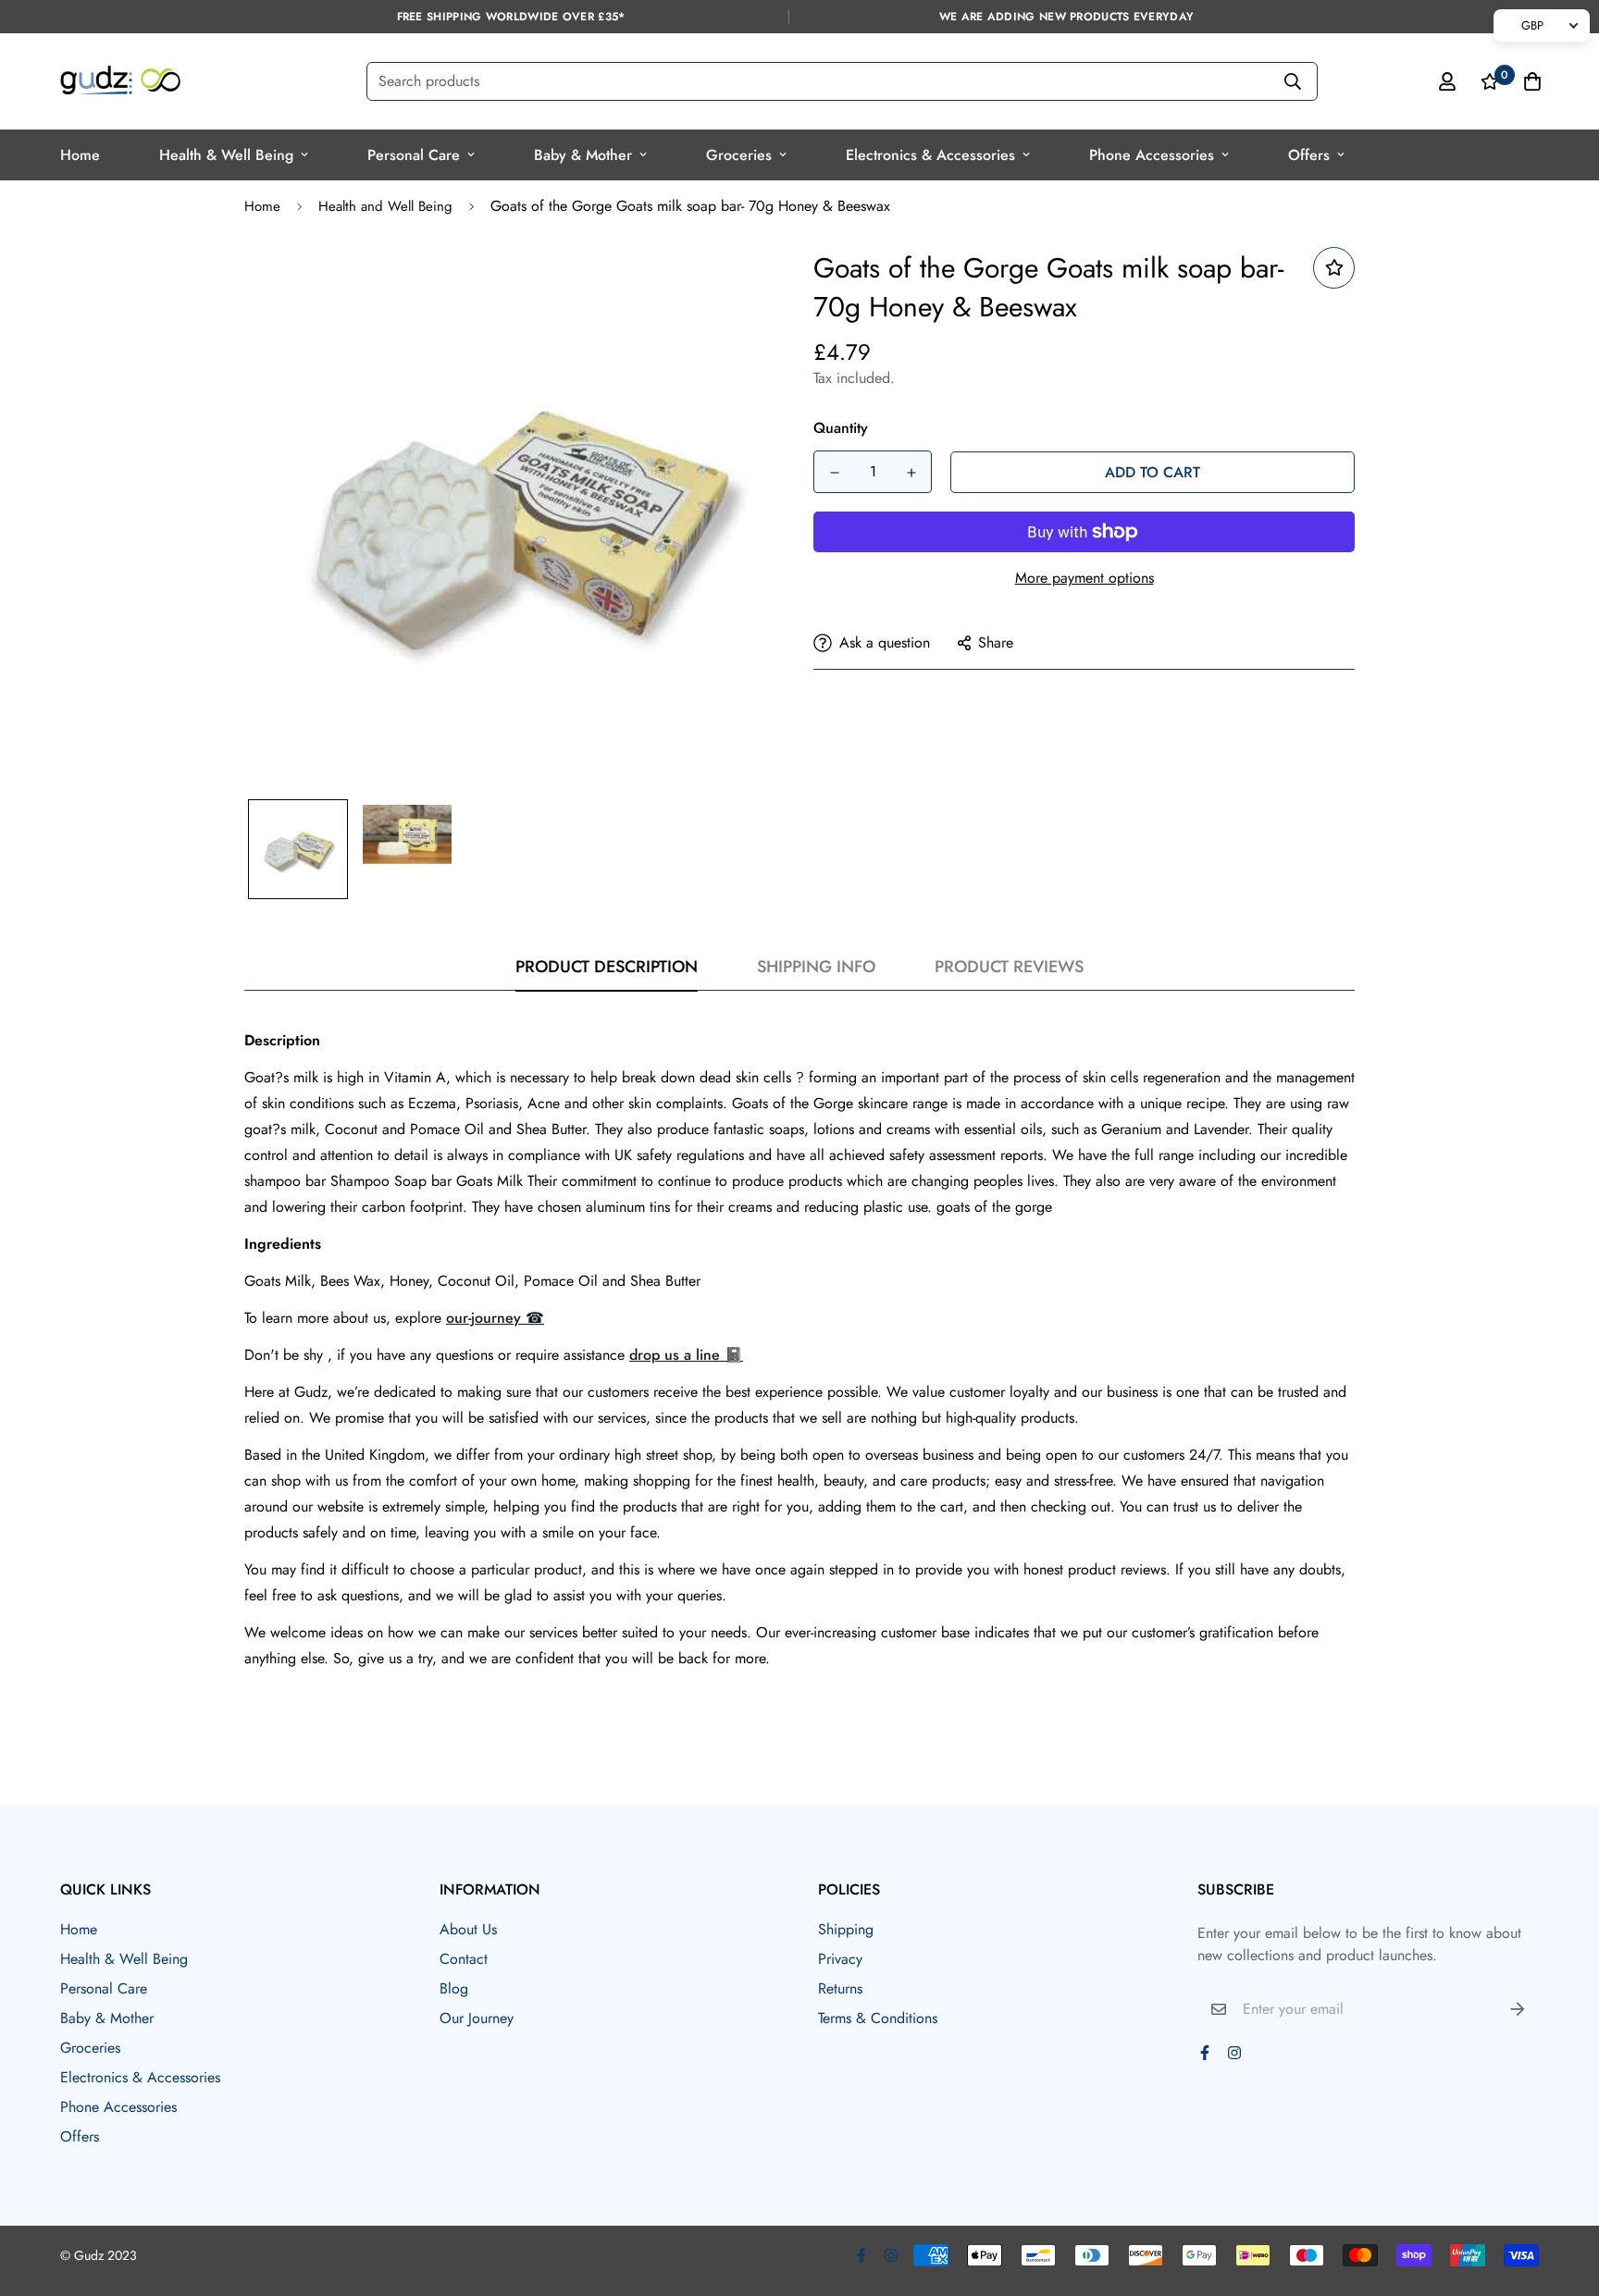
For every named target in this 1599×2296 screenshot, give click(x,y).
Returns (840, 1988)
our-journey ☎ (495, 1318)
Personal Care (414, 155)
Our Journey (477, 2018)
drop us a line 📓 (686, 1355)
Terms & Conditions (878, 2018)
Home (80, 155)
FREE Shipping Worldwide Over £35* (511, 17)
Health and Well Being (385, 206)
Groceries (739, 155)
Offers (1309, 155)
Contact (464, 1959)
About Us (468, 1929)
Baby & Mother (583, 155)
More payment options (1085, 578)
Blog (454, 1988)
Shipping (846, 1929)
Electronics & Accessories (930, 155)
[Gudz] (120, 81)
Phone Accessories (1152, 155)
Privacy (840, 1959)
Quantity (841, 428)
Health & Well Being (226, 155)
